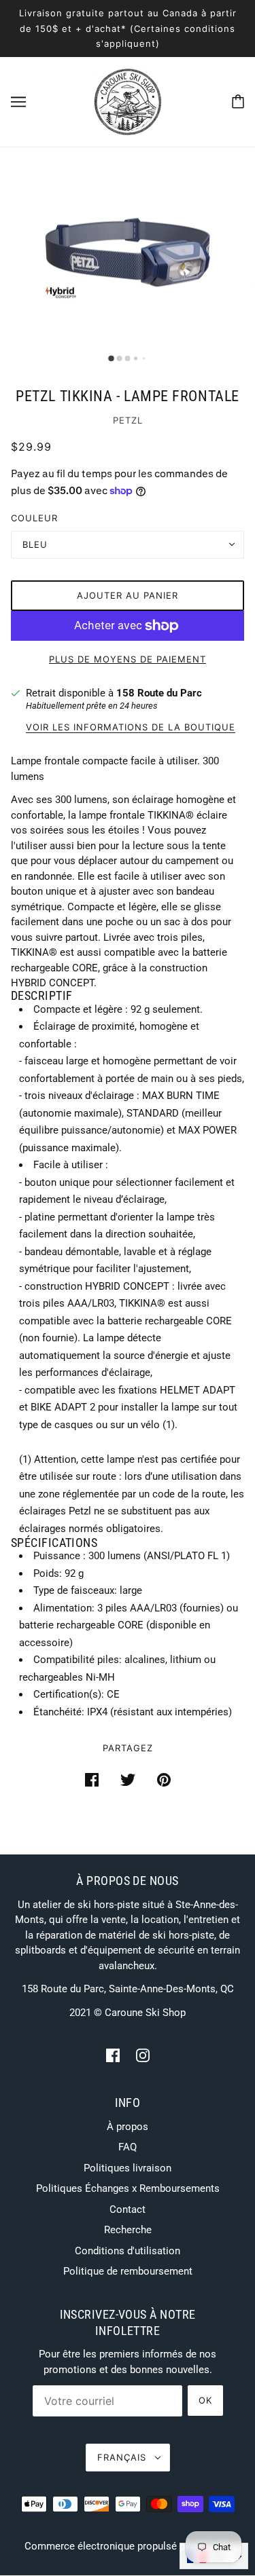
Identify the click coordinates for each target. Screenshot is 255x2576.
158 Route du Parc (159, 693)
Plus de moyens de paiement (128, 659)
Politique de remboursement (128, 2271)
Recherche (128, 2230)
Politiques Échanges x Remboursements (128, 2188)
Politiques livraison (128, 2168)
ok (205, 2400)
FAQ (128, 2147)
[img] (113, 2055)
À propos (128, 2127)
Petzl (128, 420)
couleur (34, 518)
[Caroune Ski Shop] (128, 100)
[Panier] (238, 101)
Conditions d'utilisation (128, 2251)
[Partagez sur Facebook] (92, 1779)
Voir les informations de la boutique (131, 728)
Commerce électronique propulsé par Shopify (128, 2546)
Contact (128, 2209)
